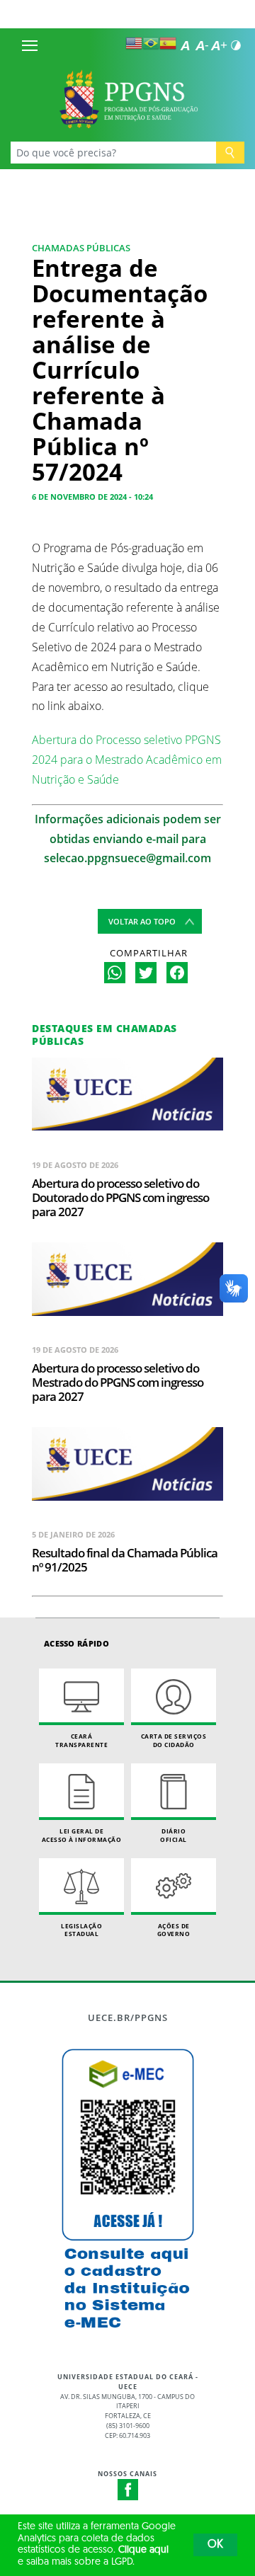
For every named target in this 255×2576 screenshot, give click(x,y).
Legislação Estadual (81, 1930)
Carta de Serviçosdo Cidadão (174, 1740)
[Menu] (30, 45)
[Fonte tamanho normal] (185, 45)
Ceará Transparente (81, 1740)
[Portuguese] (151, 43)
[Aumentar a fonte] (219, 45)
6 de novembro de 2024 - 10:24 (92, 497)
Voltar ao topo (142, 921)
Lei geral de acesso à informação (82, 1835)
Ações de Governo (174, 1930)
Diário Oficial (174, 1835)
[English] (134, 43)
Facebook (128, 2490)
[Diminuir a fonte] (202, 45)
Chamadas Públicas (81, 248)
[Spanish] (168, 43)
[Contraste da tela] (236, 45)
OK (215, 2545)
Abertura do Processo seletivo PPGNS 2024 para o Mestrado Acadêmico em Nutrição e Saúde (127, 760)
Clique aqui (143, 2550)
